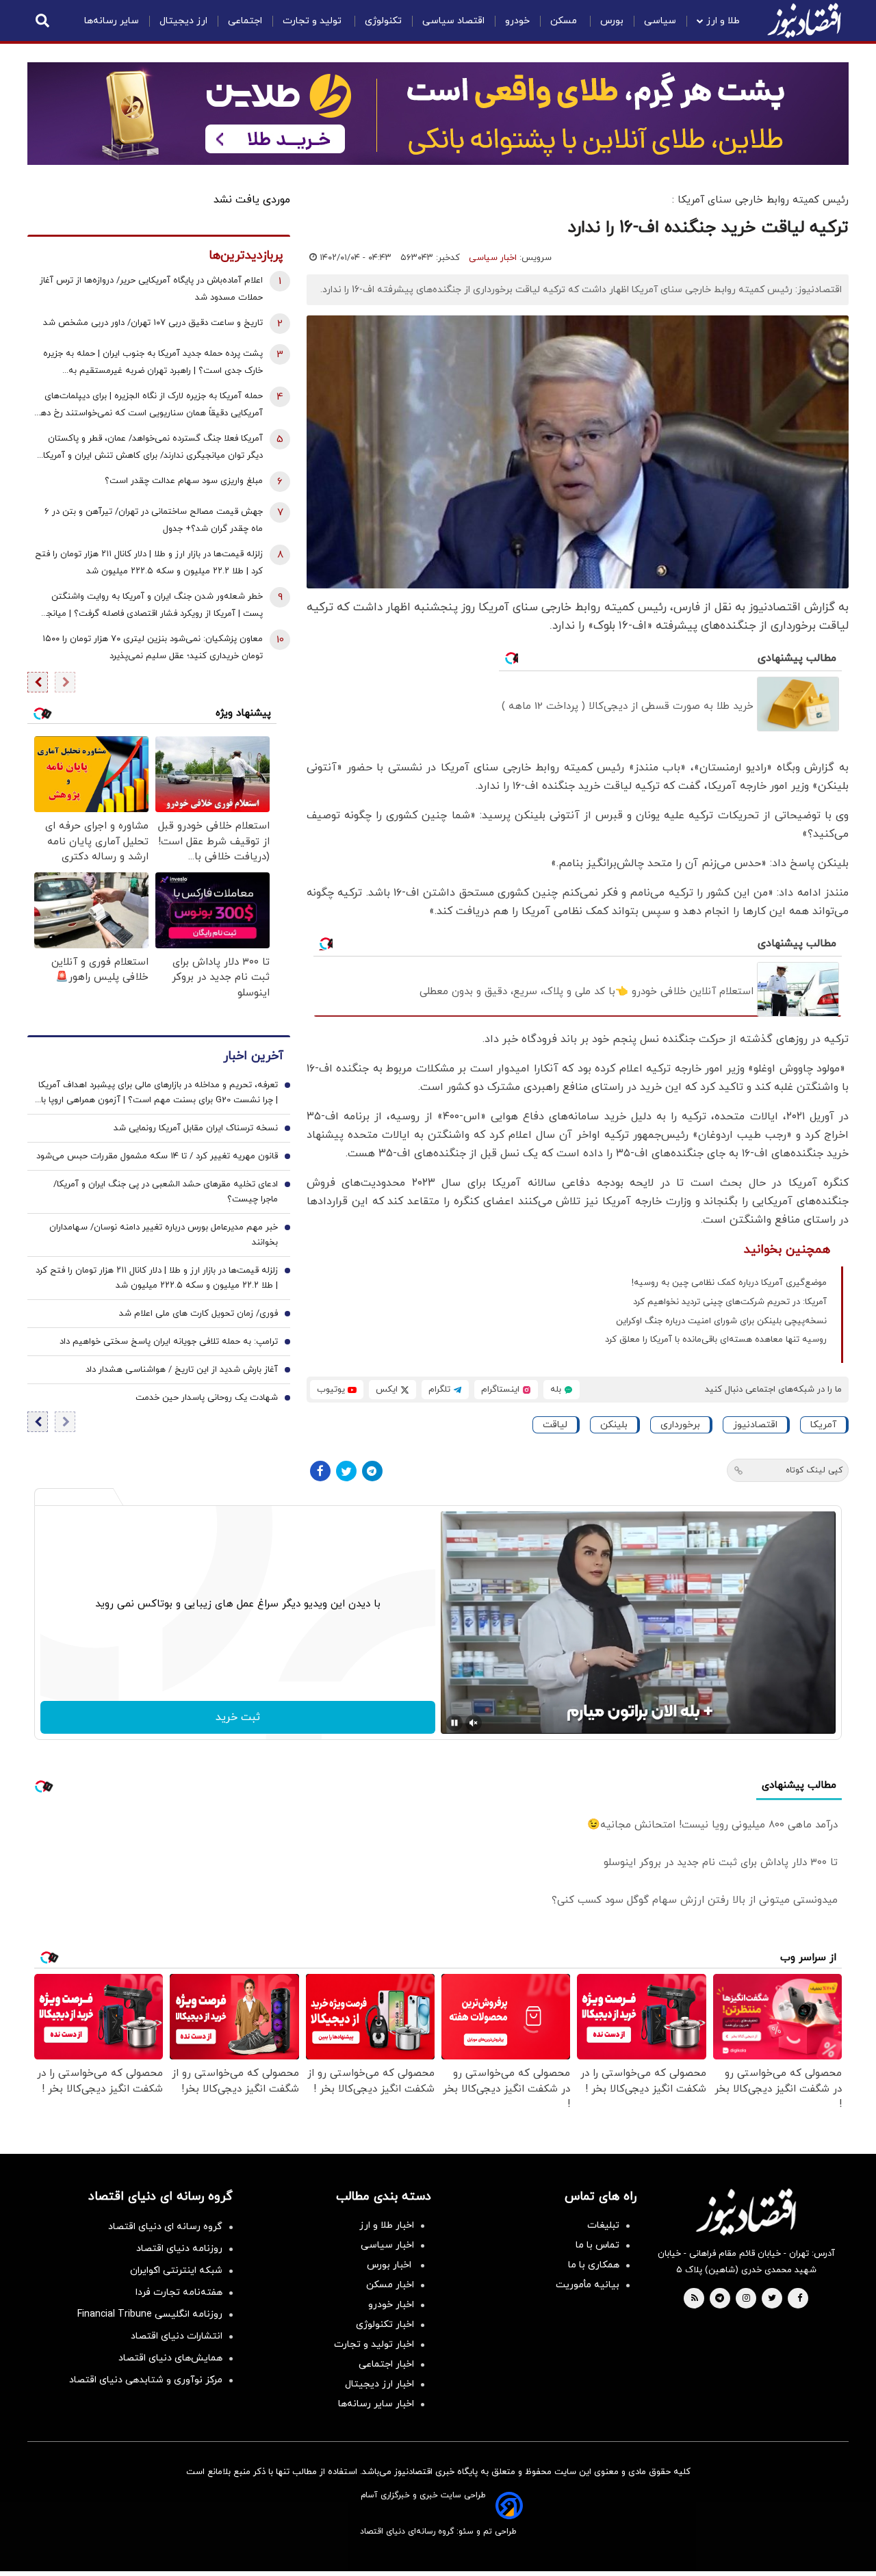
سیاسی (660, 21)
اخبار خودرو (391, 2305)
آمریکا (823, 1425)
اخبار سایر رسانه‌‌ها (376, 2404)
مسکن (565, 21)
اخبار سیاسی (493, 258)
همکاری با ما (594, 2265)
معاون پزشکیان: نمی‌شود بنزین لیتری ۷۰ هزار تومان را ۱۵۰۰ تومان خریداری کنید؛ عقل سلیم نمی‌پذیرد (153, 648)
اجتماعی (245, 21)
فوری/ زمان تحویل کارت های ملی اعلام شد (198, 1314)
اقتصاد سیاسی (453, 21)
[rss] (695, 2299)
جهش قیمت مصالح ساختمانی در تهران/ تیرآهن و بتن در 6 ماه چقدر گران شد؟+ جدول (154, 520)
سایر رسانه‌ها (112, 21)
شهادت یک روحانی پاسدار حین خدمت (207, 1398)
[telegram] (720, 2299)
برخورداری (680, 1425)
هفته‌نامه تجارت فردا (179, 2292)
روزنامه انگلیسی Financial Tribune (150, 2314)
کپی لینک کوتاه (814, 1470)
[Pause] (454, 1723)
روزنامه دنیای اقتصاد (179, 2249)
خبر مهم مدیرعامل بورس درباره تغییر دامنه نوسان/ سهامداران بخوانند (164, 1236)
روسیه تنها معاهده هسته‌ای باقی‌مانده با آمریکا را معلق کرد (716, 1340)
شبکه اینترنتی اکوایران (176, 2271)
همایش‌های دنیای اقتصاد (170, 2358)
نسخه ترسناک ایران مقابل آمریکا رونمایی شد (196, 1129)
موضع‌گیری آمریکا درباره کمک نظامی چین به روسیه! (729, 1283)
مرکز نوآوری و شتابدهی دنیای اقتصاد (146, 2380)
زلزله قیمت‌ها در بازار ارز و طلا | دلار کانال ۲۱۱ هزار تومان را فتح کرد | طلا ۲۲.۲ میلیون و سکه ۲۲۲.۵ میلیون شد (149, 563)
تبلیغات (603, 2225)
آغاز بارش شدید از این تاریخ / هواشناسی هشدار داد (182, 1370)
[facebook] (800, 2299)
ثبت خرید (238, 1717)
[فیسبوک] (320, 1471)
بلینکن (614, 1425)
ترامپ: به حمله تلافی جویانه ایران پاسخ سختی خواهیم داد (169, 1342)
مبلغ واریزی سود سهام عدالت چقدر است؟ (184, 481)
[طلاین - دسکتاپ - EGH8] (438, 114)
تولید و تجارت (313, 21)
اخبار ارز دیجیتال (379, 2384)
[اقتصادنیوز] (746, 2212)
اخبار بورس (390, 2265)
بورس (612, 21)
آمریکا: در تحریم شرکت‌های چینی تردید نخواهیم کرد (730, 1302)
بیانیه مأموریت (588, 2285)
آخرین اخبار (253, 1057)
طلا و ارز (723, 21)
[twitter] (772, 2299)
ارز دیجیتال (183, 21)
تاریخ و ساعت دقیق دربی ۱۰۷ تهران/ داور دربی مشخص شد (153, 323)
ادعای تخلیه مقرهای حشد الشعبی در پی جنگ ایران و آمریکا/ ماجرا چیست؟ (166, 1193)
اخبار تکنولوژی (385, 2325)
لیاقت (555, 1425)
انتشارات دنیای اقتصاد (177, 2336)
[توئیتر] (346, 1471)
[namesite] (804, 21)
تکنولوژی (383, 21)
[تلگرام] (372, 1471)
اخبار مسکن (390, 2285)
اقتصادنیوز (755, 1425)
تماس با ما (597, 2245)
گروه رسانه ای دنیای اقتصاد (165, 2227)
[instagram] (746, 2299)
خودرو (517, 21)
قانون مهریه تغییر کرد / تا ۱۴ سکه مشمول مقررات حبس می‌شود (157, 1157)
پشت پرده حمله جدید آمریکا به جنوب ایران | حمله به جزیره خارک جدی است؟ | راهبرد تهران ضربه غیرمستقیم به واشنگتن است (153, 364)
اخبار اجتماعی (386, 2364)
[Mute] (474, 1723)
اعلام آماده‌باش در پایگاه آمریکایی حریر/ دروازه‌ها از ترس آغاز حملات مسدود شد (151, 289)
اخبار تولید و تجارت (374, 2344)
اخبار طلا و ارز (387, 2225)
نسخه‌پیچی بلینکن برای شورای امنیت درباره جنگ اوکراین (721, 1321)
